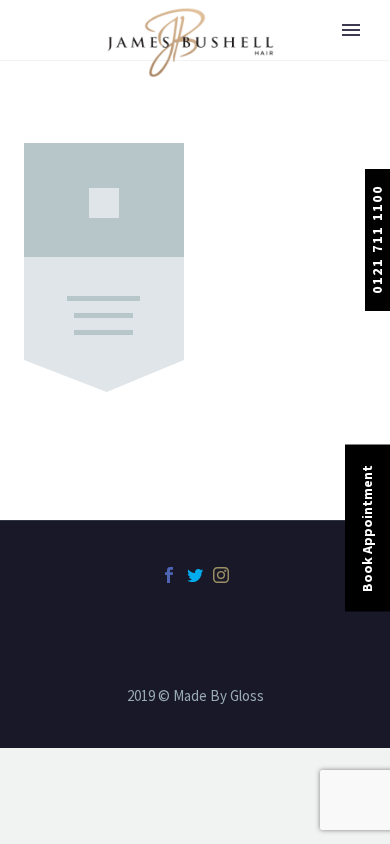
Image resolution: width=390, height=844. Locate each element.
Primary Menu (351, 30)
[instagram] (221, 575)
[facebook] (169, 575)
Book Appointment (367, 528)
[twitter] (195, 575)
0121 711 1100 (377, 239)
